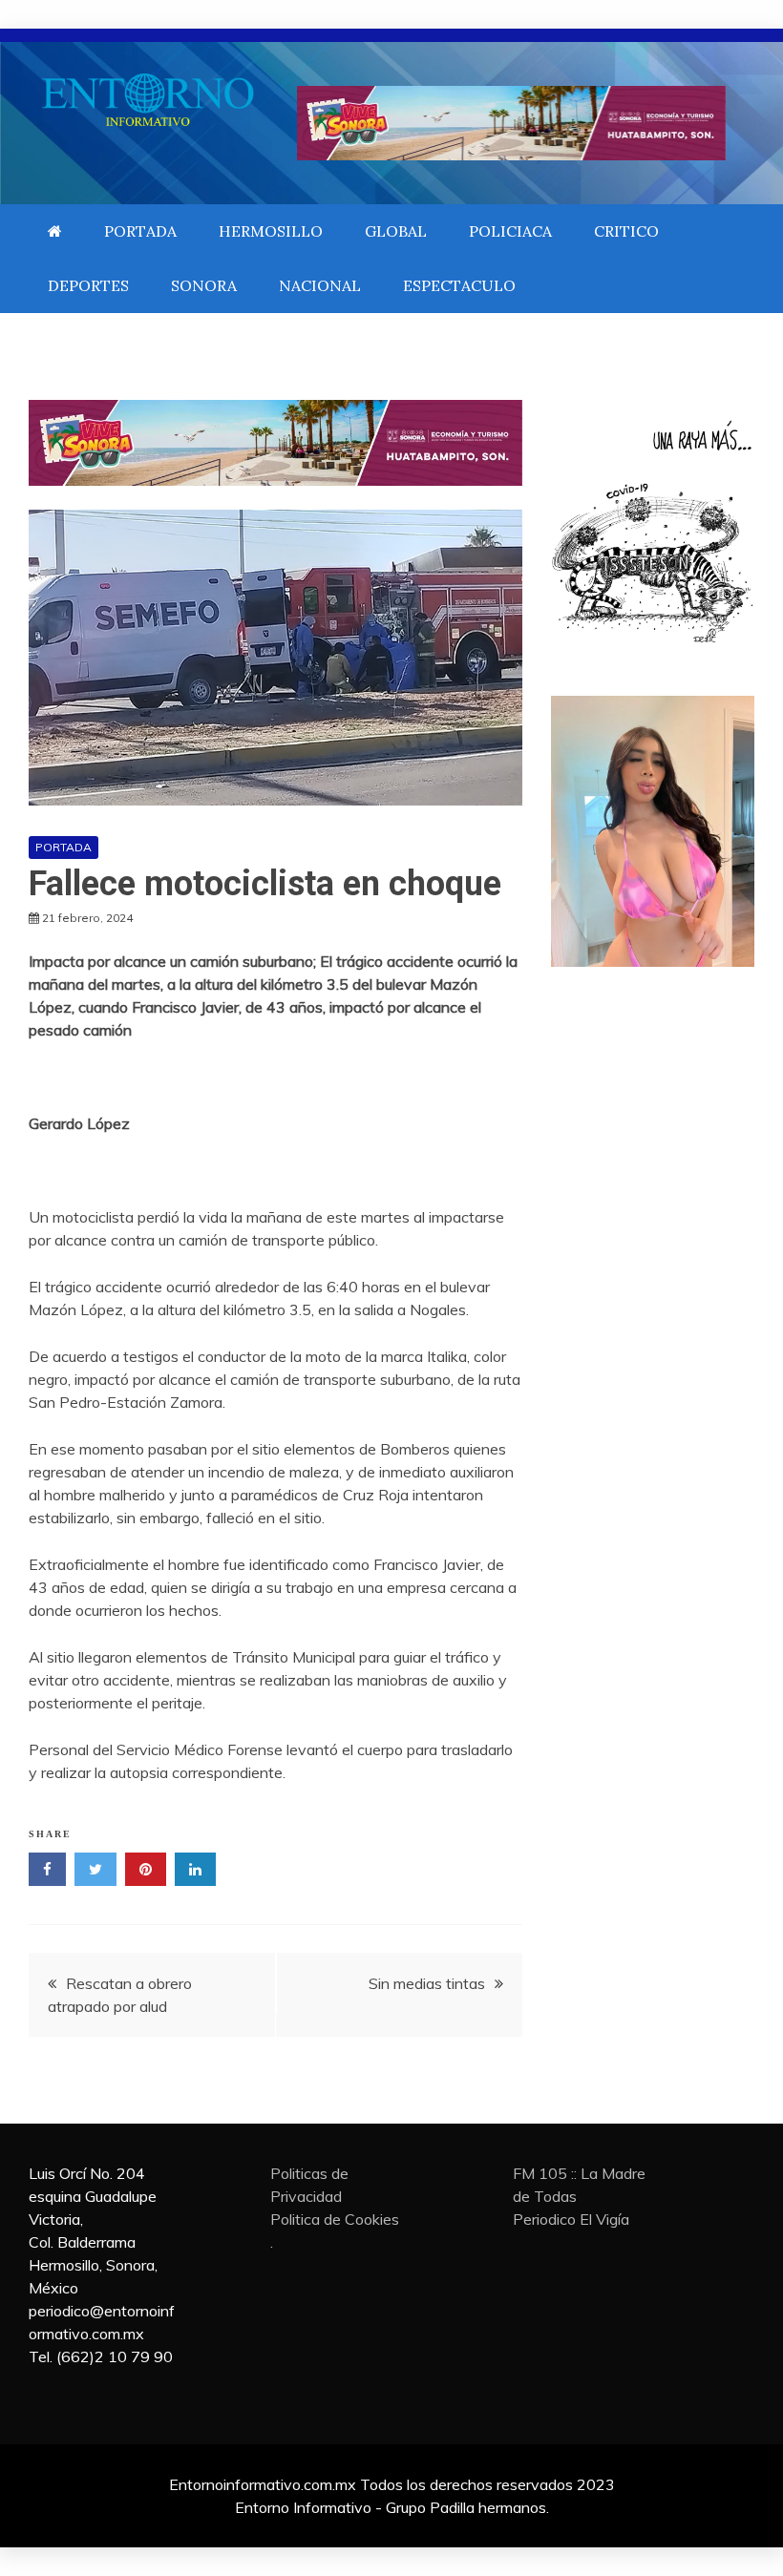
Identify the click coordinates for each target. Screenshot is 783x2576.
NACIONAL (320, 285)
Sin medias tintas (427, 1983)
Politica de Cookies (335, 2219)
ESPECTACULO (459, 285)
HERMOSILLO (271, 231)
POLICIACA (510, 231)
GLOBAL (396, 231)
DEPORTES (88, 285)
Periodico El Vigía (571, 2219)
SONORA (204, 285)
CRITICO (626, 231)
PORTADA (140, 231)
